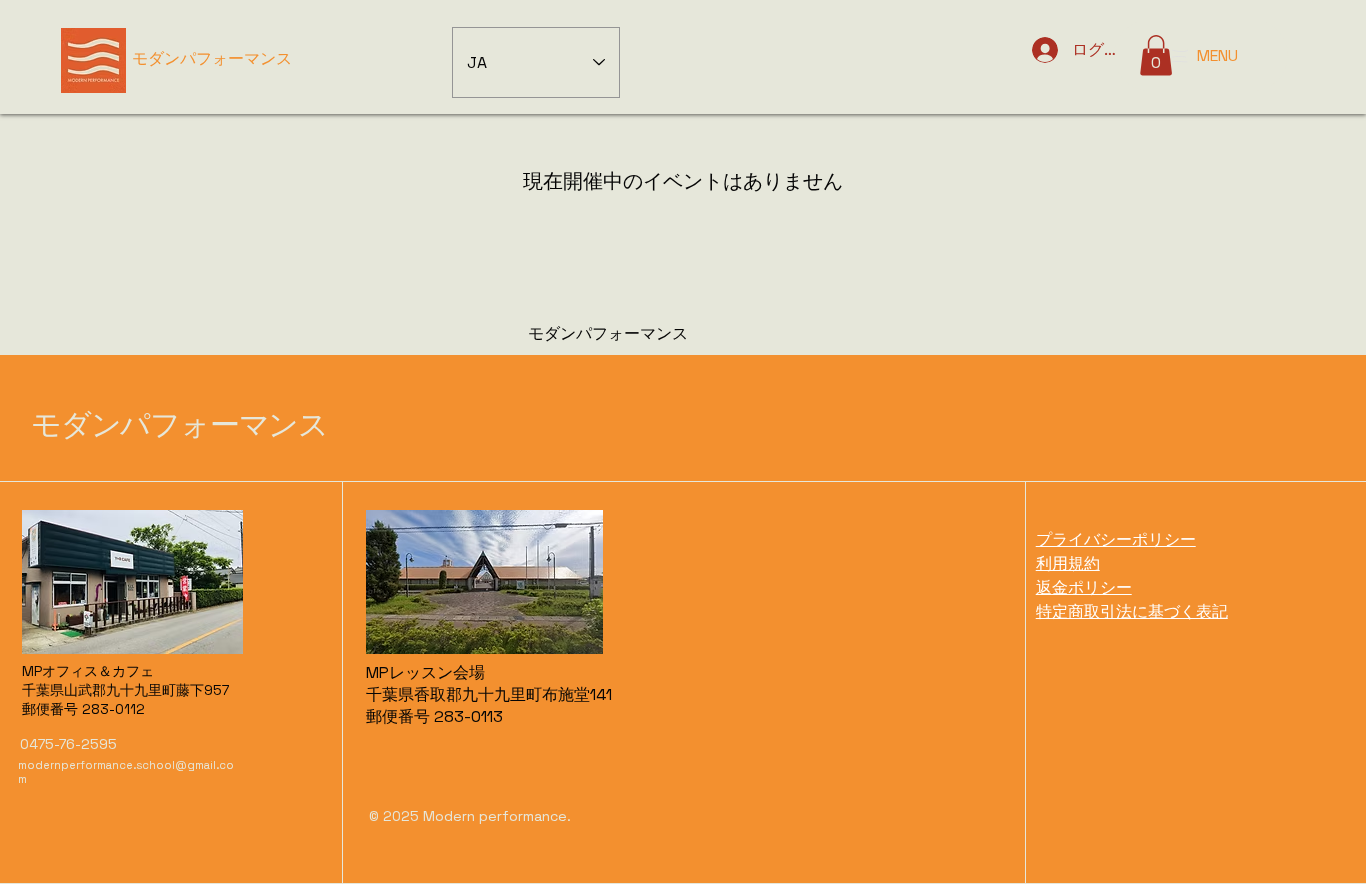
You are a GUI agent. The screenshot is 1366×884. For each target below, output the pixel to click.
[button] (1156, 55)
